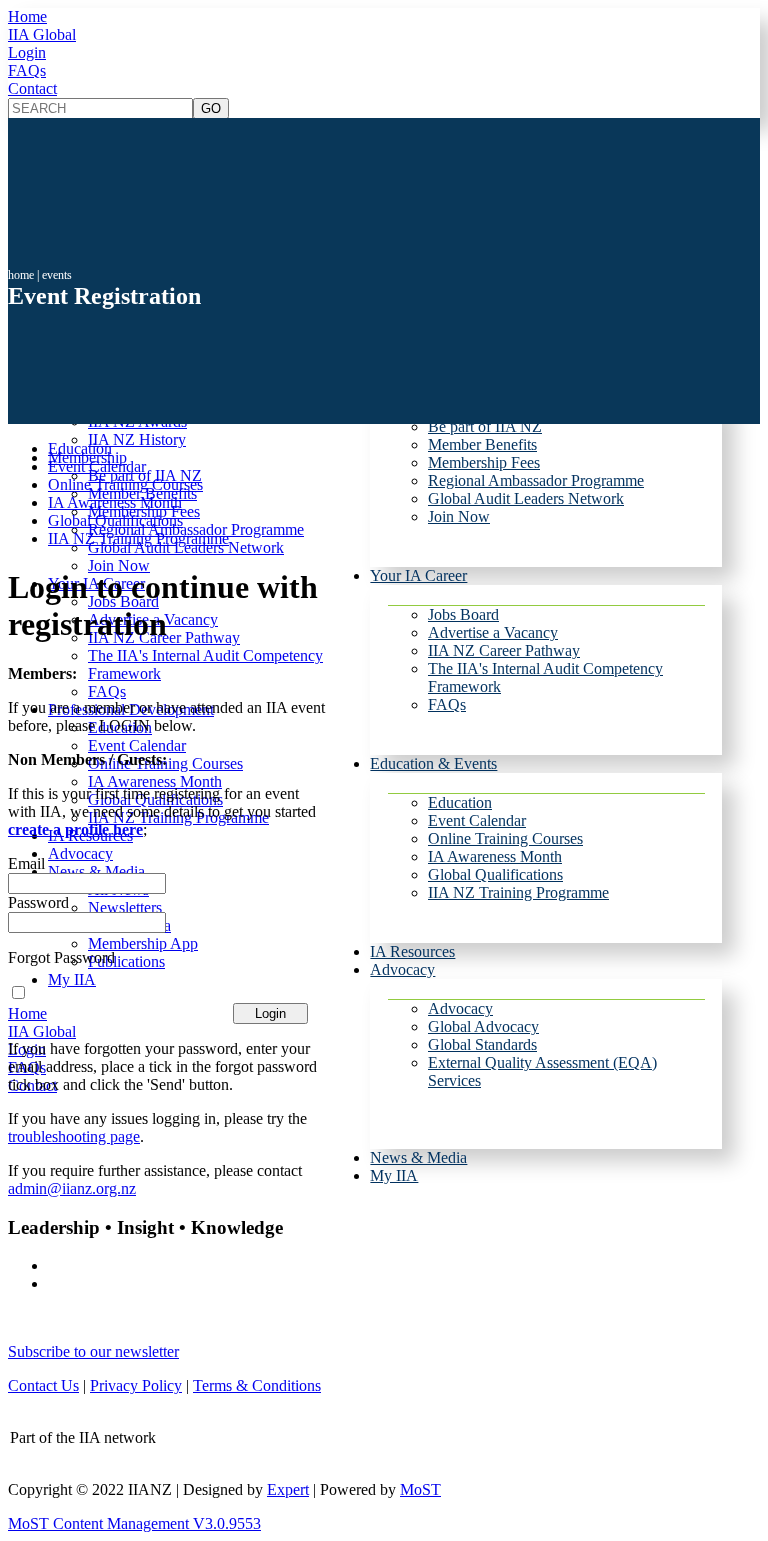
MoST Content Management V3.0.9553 (134, 1523)
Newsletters (125, 907)
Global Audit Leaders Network (526, 498)
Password (38, 902)
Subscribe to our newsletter (93, 1351)
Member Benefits (482, 444)
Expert (288, 1489)
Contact (32, 88)
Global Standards (482, 1044)
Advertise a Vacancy (493, 632)
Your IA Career (418, 575)
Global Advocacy (483, 1026)
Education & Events (433, 763)
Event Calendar (477, 820)
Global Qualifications (495, 874)
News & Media (418, 1157)
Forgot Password (61, 957)
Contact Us (43, 1385)
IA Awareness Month (495, 856)
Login (27, 52)
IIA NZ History (137, 439)
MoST (420, 1489)
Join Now (459, 516)
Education (460, 802)
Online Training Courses (505, 838)
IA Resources (412, 951)
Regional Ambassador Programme (536, 480)
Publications (126, 961)
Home (27, 16)
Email (26, 863)
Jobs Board (463, 614)
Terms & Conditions (257, 1385)
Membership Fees (484, 462)
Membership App (143, 943)
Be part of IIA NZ (485, 426)
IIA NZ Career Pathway (504, 650)
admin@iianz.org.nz (72, 1188)
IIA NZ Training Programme (518, 892)
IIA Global (42, 34)
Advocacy (402, 969)
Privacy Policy (136, 1385)
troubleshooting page (74, 1136)
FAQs (27, 70)
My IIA (394, 1175)
